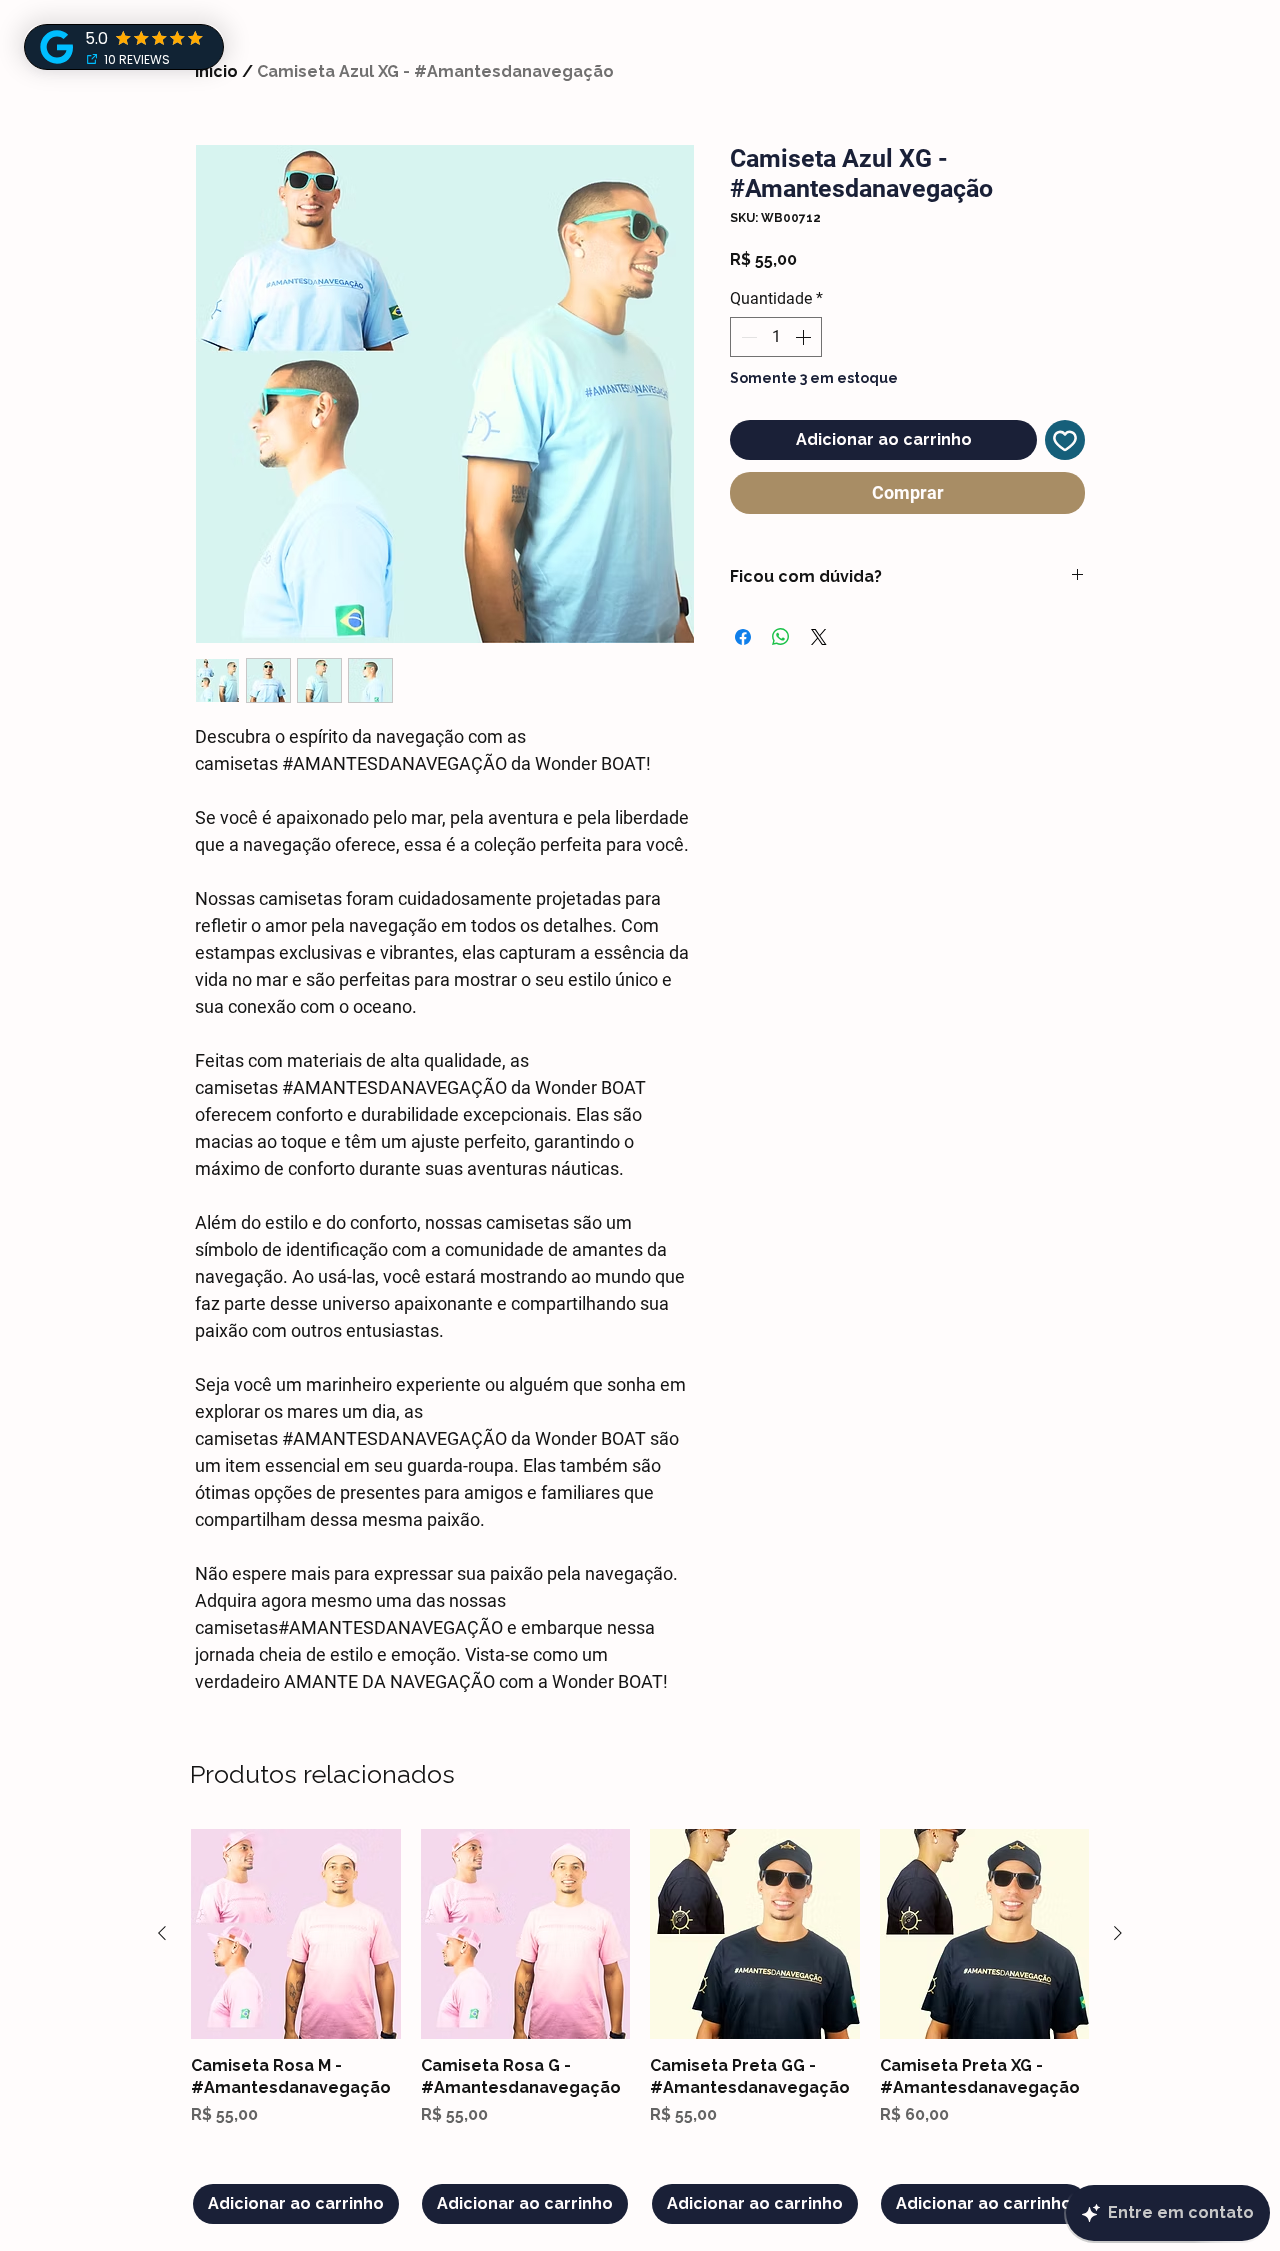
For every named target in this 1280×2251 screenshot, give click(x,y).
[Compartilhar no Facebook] (743, 637)
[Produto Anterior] (162, 1933)
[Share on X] (819, 637)
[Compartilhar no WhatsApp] (781, 637)
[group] (640, 2026)
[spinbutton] (776, 337)
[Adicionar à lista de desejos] (1065, 440)
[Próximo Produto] (1118, 1933)
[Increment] (805, 337)
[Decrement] (747, 337)
